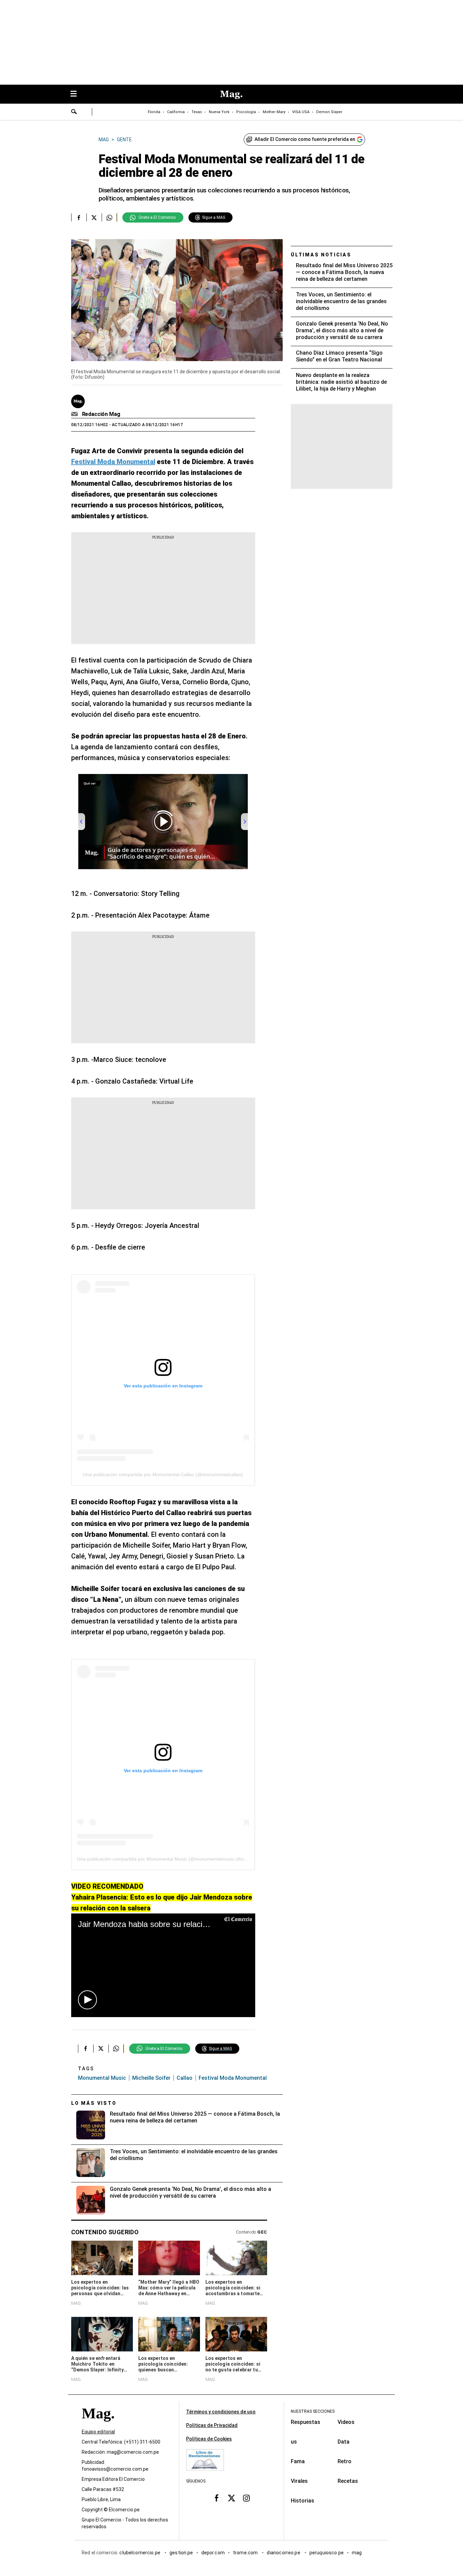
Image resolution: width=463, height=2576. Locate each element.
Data (344, 2442)
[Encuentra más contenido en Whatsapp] (109, 217)
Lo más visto (94, 2103)
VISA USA (301, 112)
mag (357, 2553)
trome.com (246, 2553)
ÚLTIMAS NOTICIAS (321, 255)
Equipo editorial (98, 2432)
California (176, 112)
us (294, 2442)
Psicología (246, 112)
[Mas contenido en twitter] (231, 2498)
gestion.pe (181, 2553)
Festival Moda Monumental (233, 2078)
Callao (185, 2078)
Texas (197, 112)
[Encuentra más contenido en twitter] (94, 217)
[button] (87, 2000)
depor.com (213, 2553)
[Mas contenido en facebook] (217, 2498)
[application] (163, 1965)
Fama (298, 2461)
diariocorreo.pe (284, 2553)
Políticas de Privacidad (212, 2425)
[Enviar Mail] (75, 414)
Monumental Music (102, 2078)
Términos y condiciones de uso (221, 2412)
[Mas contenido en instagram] (246, 2498)
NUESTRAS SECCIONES (313, 2411)
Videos (346, 2422)
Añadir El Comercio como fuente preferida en (305, 139)
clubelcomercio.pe (140, 2553)
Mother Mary (274, 112)
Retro (345, 2461)
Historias (303, 2501)
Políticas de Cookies (209, 2439)
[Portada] (98, 2425)
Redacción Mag (101, 414)
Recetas (348, 2481)
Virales (299, 2481)
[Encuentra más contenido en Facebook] (79, 217)
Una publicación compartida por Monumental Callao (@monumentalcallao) (163, 1474)
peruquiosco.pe (327, 2553)
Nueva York (219, 112)
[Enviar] (74, 112)
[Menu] (77, 94)
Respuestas (306, 2422)
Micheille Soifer (151, 2078)
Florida (154, 112)
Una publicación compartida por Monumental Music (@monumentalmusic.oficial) (163, 1859)
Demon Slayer (329, 112)
